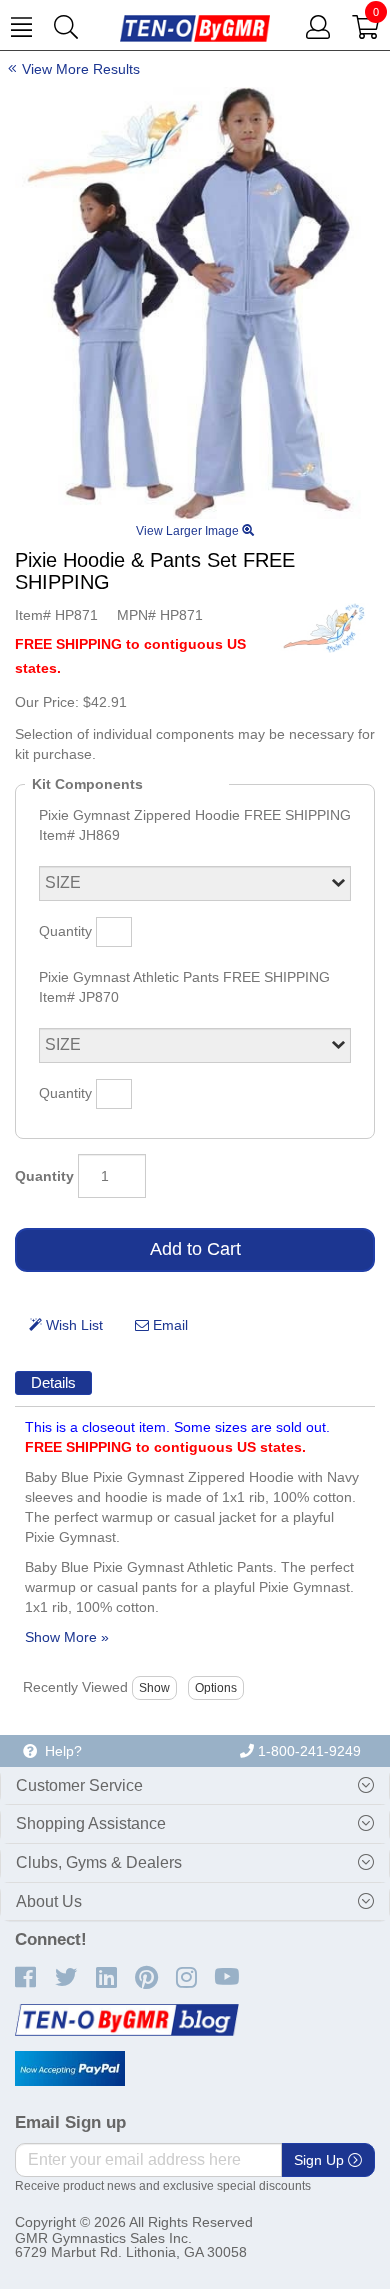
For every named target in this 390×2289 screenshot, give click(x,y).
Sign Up (321, 2160)
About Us (49, 1901)
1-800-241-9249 (307, 1751)
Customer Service (79, 1785)
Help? (59, 1751)
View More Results (81, 69)
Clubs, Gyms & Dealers (99, 1862)
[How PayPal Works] (70, 2069)
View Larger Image (189, 531)
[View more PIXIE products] (325, 627)
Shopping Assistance (91, 1823)
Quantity (44, 1176)
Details (53, 1382)
